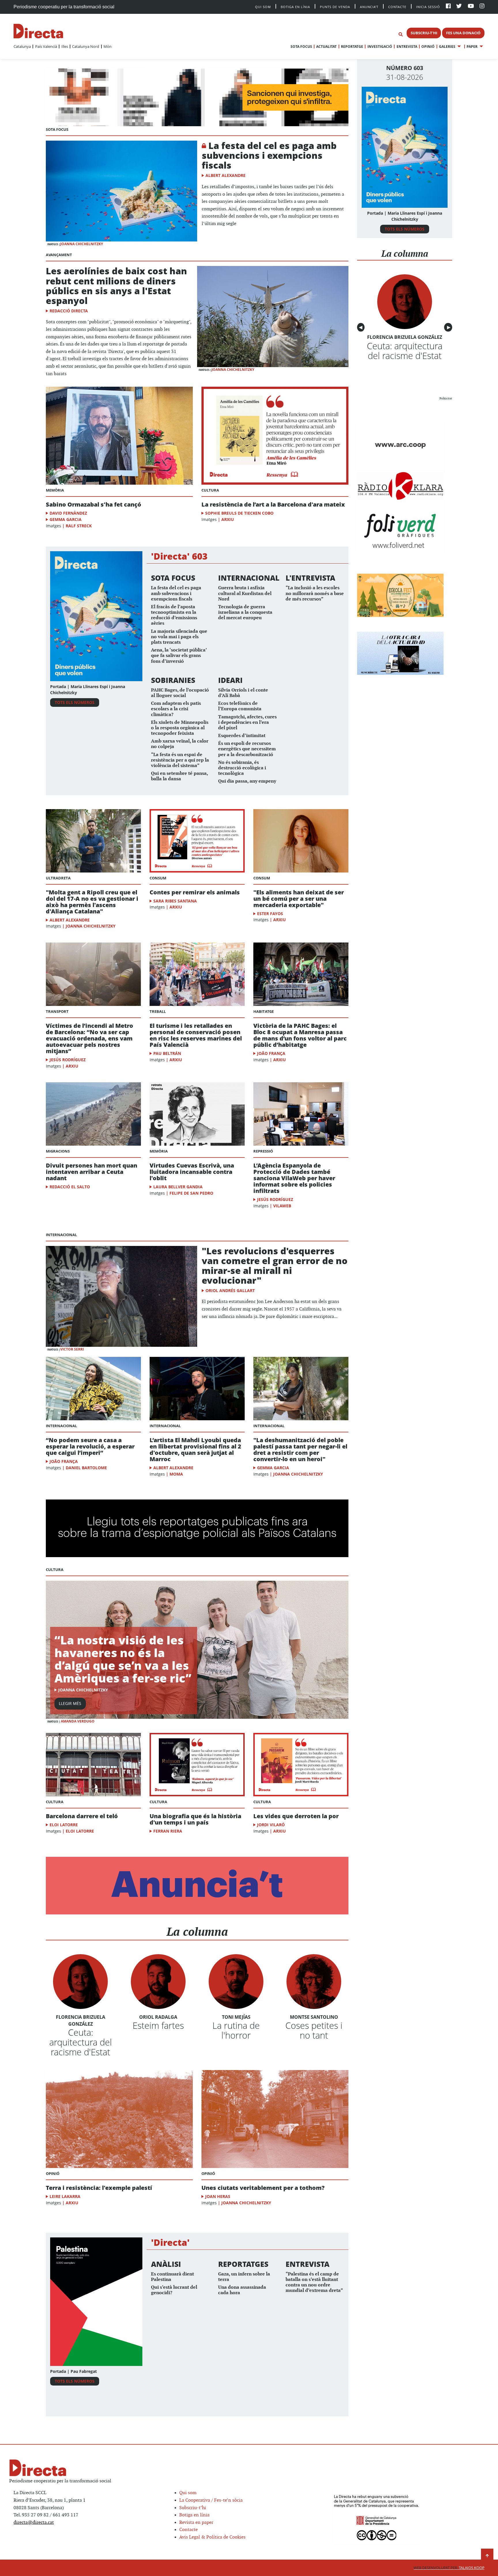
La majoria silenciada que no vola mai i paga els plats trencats (179, 637)
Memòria (55, 490)
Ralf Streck (79, 526)
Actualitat (326, 47)
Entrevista (407, 47)
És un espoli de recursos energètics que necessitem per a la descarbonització (247, 749)
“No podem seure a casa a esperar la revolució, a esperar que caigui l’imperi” (90, 1446)
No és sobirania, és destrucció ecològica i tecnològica (242, 768)
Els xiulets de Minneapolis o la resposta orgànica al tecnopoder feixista (180, 728)
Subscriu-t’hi (193, 2508)
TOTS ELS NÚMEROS (75, 702)
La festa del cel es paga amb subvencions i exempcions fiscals (269, 155)
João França (271, 1053)
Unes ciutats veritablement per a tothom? (263, 2188)
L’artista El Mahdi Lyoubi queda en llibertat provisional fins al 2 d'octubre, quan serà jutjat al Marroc (195, 1450)
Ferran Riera (168, 1831)
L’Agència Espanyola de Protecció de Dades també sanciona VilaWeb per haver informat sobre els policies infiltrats (294, 1178)
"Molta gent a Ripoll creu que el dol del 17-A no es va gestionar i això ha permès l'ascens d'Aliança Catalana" (92, 902)
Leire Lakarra (65, 2196)
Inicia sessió (428, 6)
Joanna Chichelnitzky (82, 244)
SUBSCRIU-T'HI (424, 33)
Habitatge (264, 1011)
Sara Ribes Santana (175, 901)
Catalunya (22, 46)
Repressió (263, 1151)
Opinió (428, 47)
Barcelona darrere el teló (82, 1816)
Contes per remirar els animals (195, 892)
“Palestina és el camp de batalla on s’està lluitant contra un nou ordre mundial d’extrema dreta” (314, 2283)
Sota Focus (57, 129)
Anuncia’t (369, 6)
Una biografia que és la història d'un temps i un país (195, 1819)
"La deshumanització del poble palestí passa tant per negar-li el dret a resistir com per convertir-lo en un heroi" (300, 1450)
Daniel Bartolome (86, 1468)
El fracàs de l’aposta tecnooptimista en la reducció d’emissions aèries (174, 615)
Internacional (61, 1235)
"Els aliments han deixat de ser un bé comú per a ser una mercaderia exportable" (299, 899)
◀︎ (362, 327)
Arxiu (228, 519)
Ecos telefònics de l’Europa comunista (240, 706)
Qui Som (263, 7)
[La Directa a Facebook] (448, 6)
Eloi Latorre (64, 1825)
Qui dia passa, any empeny (247, 781)
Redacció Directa (69, 311)
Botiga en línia (295, 6)
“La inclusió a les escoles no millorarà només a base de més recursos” (315, 593)
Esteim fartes (158, 2025)
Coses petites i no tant (314, 2030)
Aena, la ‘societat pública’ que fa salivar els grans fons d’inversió (179, 656)
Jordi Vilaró (271, 1825)
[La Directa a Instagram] (482, 6)
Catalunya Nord (86, 46)
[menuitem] (22, 46)
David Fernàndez (68, 513)
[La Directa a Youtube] (471, 6)
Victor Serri (72, 1349)
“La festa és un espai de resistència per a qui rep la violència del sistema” (180, 760)
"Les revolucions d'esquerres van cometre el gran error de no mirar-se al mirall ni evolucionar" (275, 1266)
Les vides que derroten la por (296, 1816)
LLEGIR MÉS (70, 1703)
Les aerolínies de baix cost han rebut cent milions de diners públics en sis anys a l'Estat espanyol (116, 286)
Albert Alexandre (226, 175)
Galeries (447, 47)
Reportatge (352, 47)
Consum (158, 878)
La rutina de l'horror (236, 2030)
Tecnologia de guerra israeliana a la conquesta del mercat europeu (245, 612)
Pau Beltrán (167, 1053)
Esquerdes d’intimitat (242, 736)
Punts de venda (335, 6)
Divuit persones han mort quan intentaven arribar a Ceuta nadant (92, 1172)
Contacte (397, 6)
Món (107, 46)
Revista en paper (196, 2523)
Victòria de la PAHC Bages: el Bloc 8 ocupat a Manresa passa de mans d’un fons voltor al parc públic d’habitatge (300, 1035)
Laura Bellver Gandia (178, 1187)
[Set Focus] (401, 35)
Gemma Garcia (66, 519)
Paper (472, 47)
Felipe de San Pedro (191, 1193)
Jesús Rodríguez (68, 1060)
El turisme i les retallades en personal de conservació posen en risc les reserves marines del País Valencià (196, 1035)
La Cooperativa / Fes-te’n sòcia (211, 2500)
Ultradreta (58, 878)
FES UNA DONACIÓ (463, 33)
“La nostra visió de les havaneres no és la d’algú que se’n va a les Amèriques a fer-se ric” (123, 1659)
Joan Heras (218, 2196)
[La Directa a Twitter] (459, 6)
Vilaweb (282, 1206)
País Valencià (46, 46)
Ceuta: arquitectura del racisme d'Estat (81, 2042)
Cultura (210, 490)
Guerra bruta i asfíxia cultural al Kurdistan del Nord (245, 593)
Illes (65, 46)
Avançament (59, 255)
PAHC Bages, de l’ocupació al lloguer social (180, 693)
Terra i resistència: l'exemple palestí (99, 2188)
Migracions (58, 1151)
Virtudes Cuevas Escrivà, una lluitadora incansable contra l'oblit (192, 1172)
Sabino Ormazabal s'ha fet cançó (94, 505)
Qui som (188, 2493)
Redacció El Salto (70, 1187)
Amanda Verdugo (78, 1721)
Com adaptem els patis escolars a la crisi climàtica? (176, 709)
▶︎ (450, 327)
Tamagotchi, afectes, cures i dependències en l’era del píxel (247, 723)
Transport (57, 1011)
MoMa (176, 1474)
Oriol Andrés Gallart (230, 1290)
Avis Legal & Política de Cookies (212, 2537)
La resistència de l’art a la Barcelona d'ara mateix (273, 505)
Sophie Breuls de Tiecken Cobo (239, 513)
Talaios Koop (449, 2568)
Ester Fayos (270, 914)
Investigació (380, 47)
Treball (158, 1011)
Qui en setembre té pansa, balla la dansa (179, 776)
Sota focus (301, 47)
